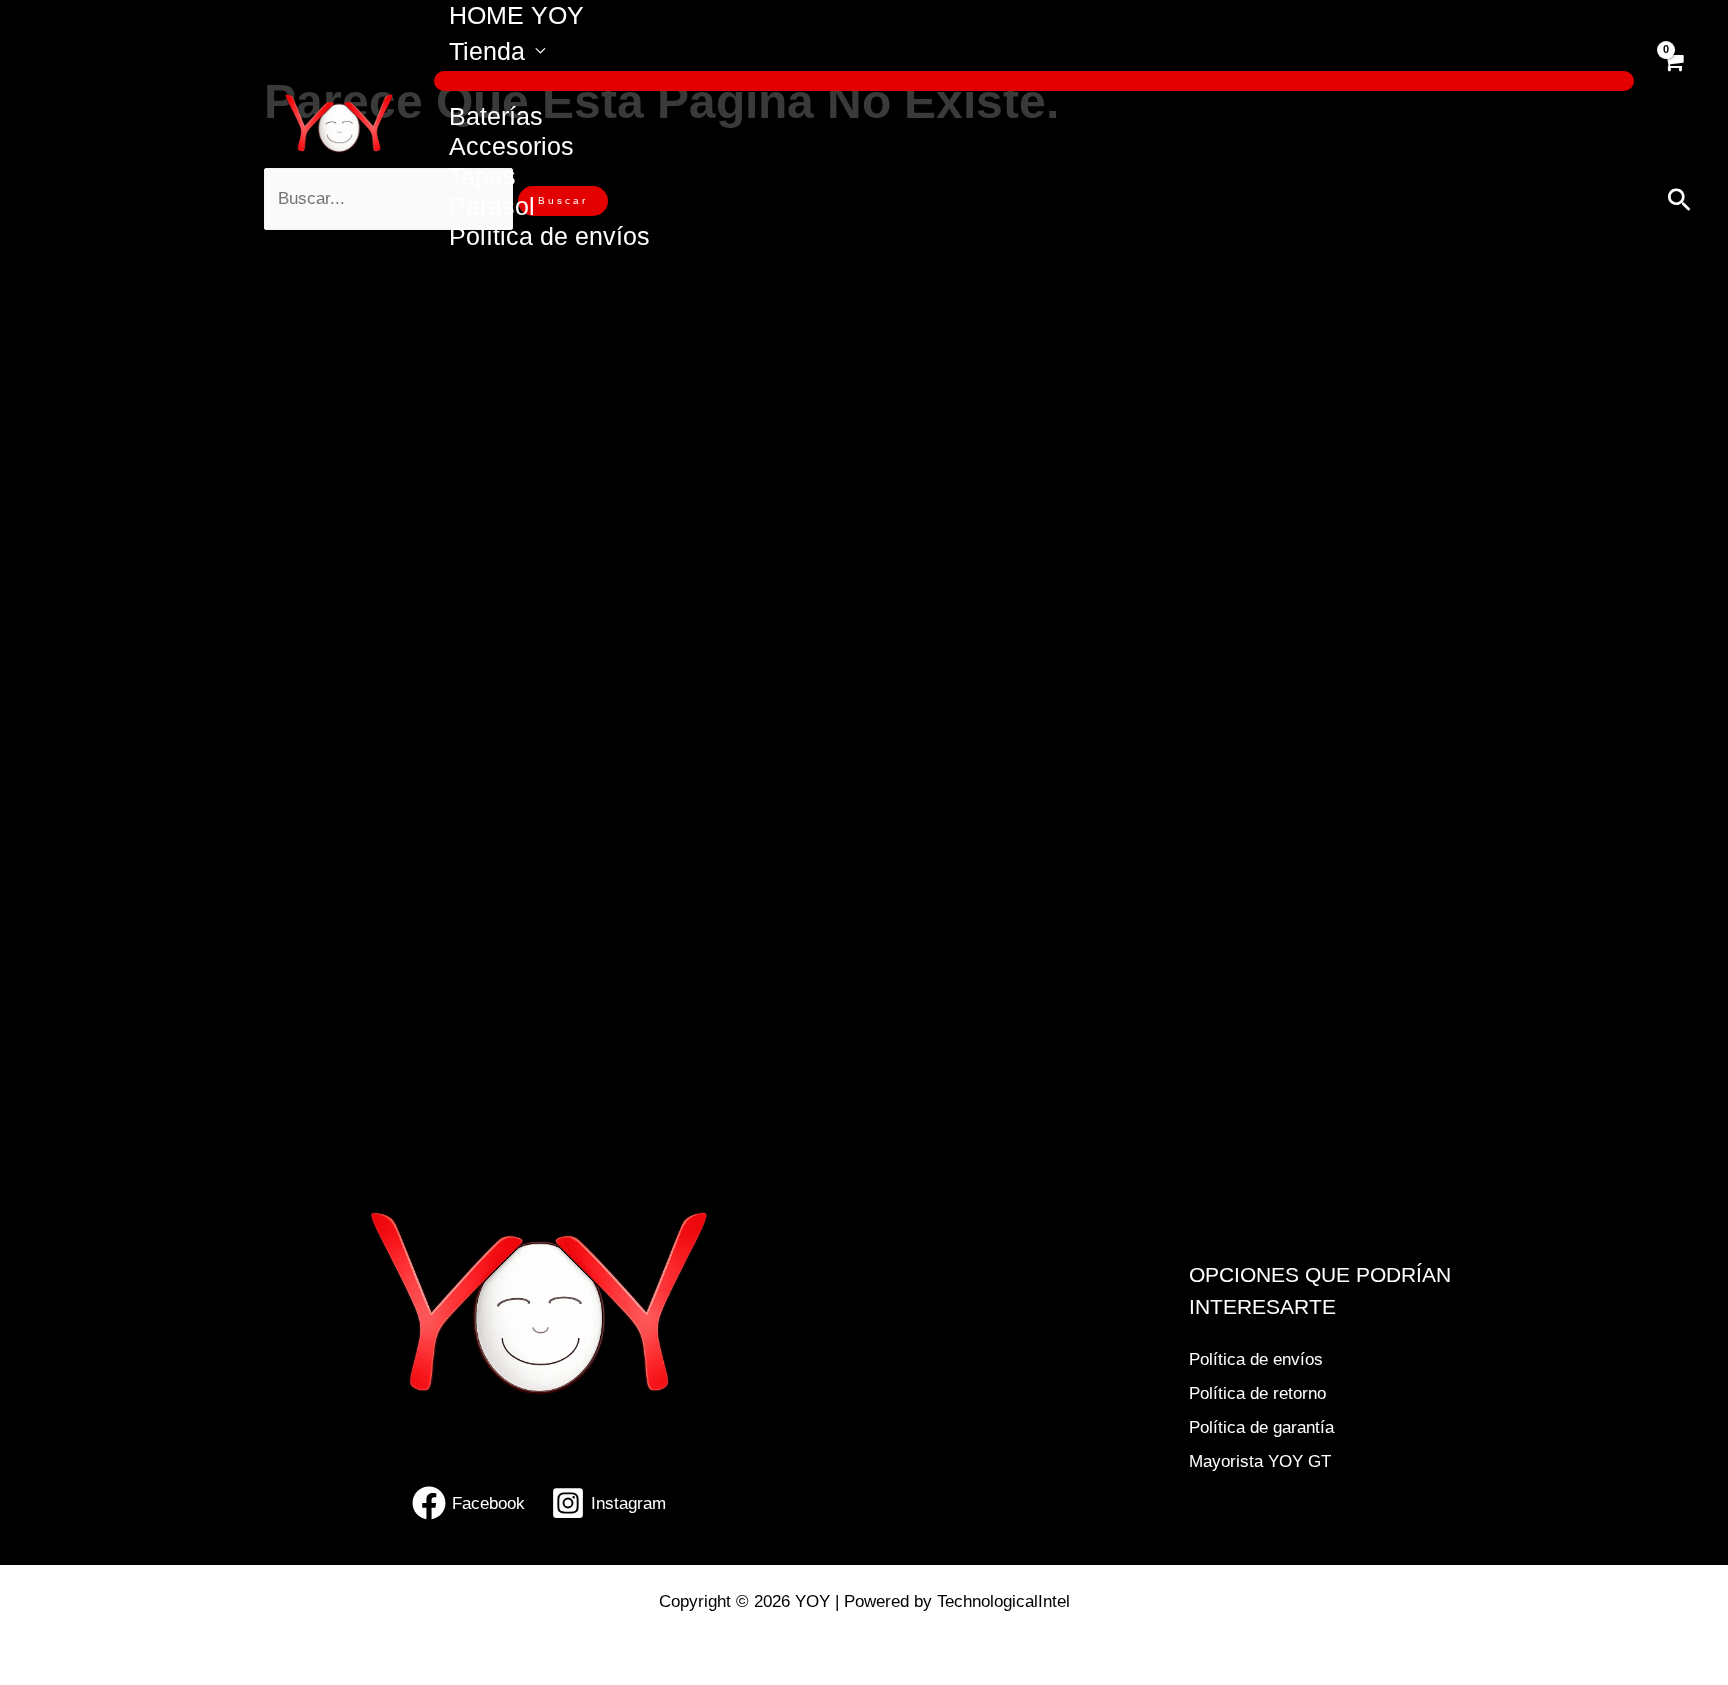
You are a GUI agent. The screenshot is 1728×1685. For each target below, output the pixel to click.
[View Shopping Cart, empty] (1672, 73)
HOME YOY (516, 15)
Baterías (496, 116)
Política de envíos (549, 236)
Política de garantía (1261, 1427)
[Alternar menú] (1034, 81)
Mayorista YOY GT (1260, 1461)
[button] (1679, 199)
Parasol (492, 206)
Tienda (487, 51)
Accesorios (511, 146)
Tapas (482, 176)
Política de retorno (1257, 1393)
